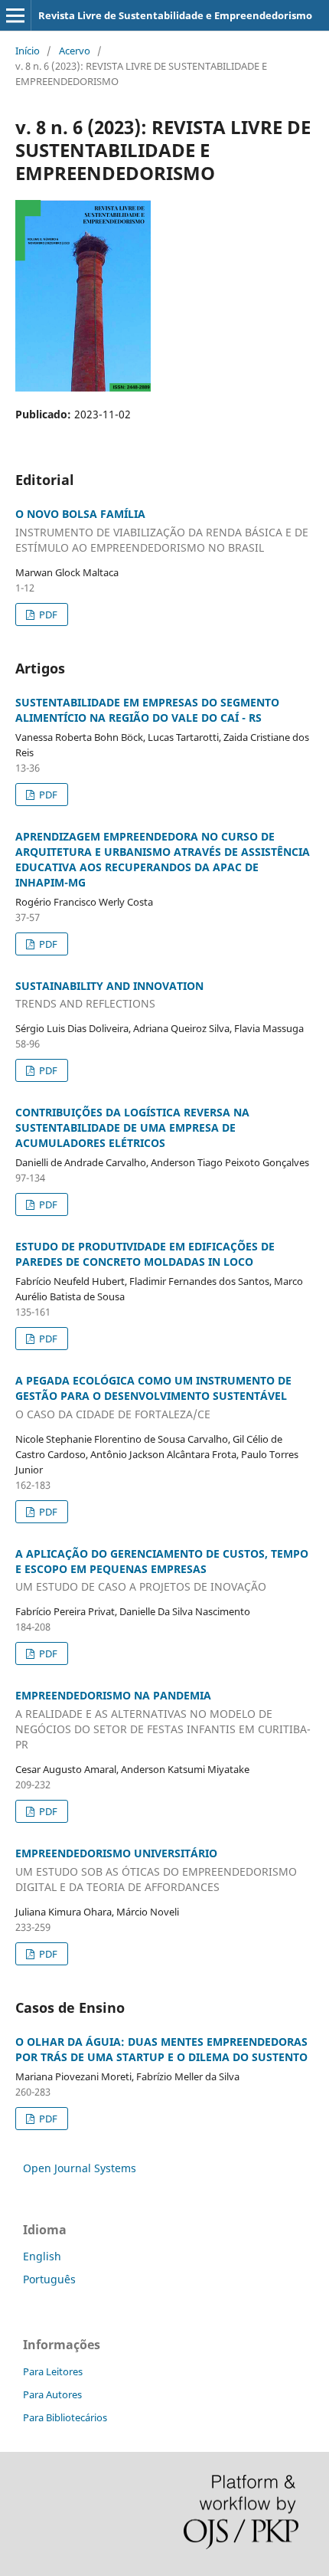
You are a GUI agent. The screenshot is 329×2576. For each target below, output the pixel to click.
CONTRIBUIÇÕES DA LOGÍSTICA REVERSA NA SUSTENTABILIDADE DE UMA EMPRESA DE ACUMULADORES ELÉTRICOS (132, 1127)
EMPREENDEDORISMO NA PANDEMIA (163, 1720)
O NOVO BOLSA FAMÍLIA (162, 531)
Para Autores (52, 2394)
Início (28, 51)
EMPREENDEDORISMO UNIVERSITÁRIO (156, 1870)
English (42, 2256)
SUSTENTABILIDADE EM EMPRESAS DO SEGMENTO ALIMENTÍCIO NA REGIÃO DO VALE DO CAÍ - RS (147, 710)
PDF (47, 615)
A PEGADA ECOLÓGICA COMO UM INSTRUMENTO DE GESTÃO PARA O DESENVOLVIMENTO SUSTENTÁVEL (153, 1397)
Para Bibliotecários (65, 2417)
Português (49, 2279)
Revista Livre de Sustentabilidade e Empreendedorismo (175, 15)
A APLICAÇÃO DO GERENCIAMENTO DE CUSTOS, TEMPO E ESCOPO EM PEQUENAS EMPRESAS (162, 1570)
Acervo (75, 51)
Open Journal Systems (80, 2168)
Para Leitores (53, 2371)
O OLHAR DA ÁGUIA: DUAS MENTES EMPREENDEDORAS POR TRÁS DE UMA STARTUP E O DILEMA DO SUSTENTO (161, 2049)
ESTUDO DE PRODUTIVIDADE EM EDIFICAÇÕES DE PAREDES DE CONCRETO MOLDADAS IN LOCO (145, 1254)
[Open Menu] (15, 15)
